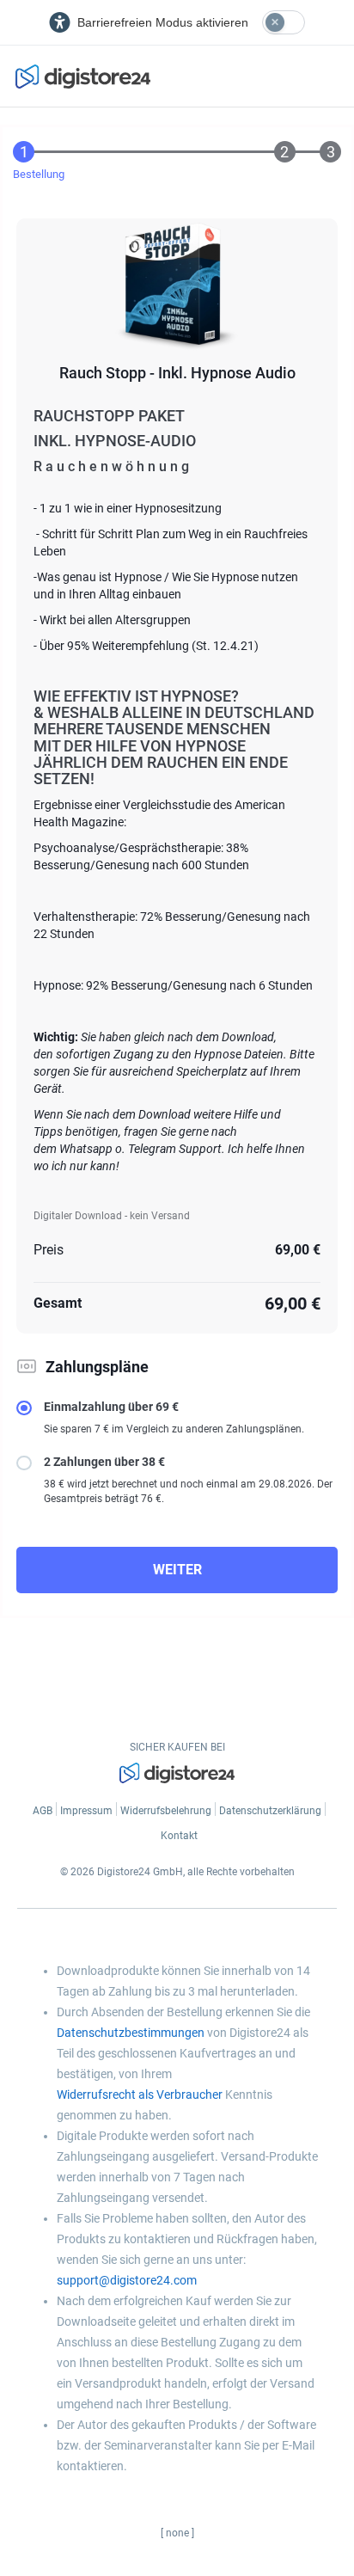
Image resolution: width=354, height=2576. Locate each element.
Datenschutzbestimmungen (131, 2033)
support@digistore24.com (127, 2280)
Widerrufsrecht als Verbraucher (140, 2095)
